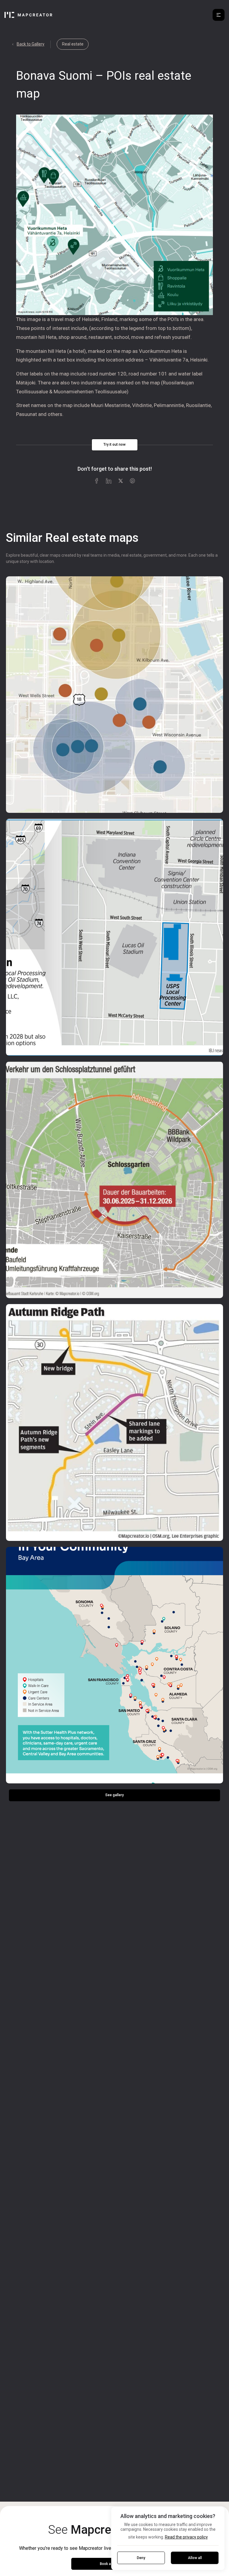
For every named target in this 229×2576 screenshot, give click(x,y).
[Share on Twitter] (120, 481)
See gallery (114, 1795)
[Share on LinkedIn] (109, 481)
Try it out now (114, 445)
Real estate (73, 44)
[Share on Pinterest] (132, 481)
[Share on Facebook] (97, 481)
